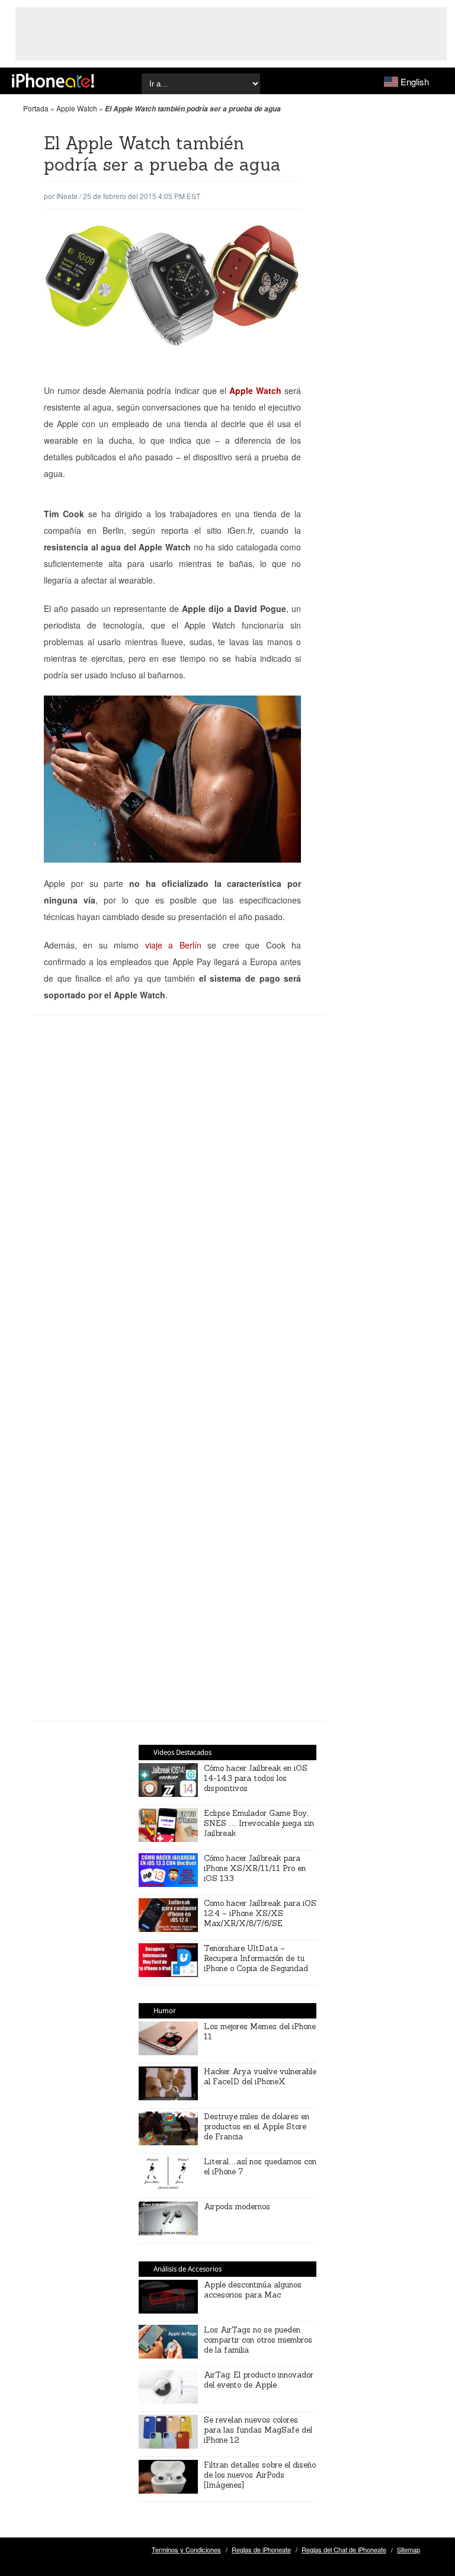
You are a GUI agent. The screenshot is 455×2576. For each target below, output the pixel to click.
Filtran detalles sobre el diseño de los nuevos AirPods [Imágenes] (260, 2475)
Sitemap (408, 2549)
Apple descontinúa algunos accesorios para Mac (253, 2290)
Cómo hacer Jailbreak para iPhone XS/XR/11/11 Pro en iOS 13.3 (255, 1868)
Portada (36, 108)
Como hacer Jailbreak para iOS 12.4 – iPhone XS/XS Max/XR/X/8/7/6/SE (260, 1913)
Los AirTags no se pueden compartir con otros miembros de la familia (258, 2340)
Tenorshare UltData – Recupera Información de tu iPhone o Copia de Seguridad (256, 1958)
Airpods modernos (237, 2207)
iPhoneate (53, 81)
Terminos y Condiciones (186, 2549)
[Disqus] (179, 1215)
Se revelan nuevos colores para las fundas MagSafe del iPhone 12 (258, 2430)
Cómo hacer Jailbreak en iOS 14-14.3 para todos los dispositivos (256, 1778)
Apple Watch (77, 108)
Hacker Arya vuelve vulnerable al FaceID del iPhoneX (260, 2077)
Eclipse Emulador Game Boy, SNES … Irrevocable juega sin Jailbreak (259, 1823)
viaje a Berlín (173, 945)
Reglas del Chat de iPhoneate (344, 2549)
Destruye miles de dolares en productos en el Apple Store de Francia (257, 2127)
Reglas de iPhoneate (261, 2549)
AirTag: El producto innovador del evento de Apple (259, 2380)
